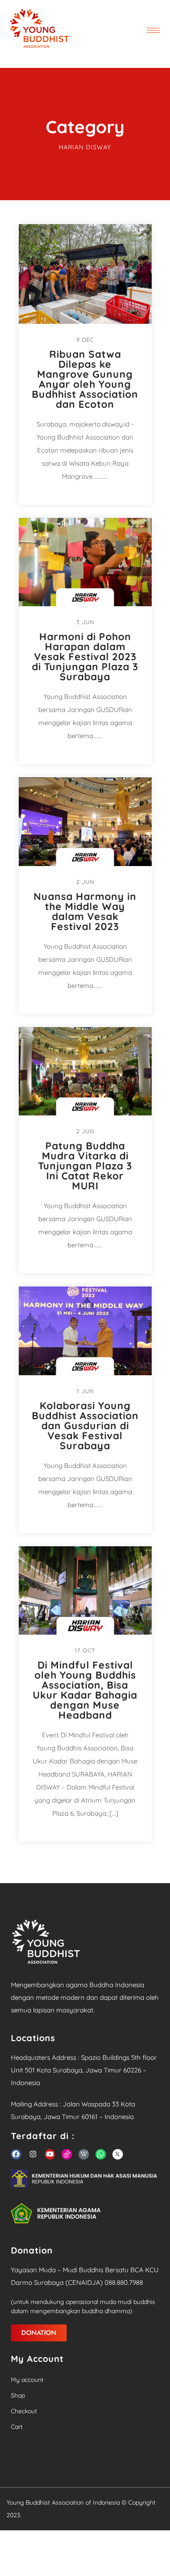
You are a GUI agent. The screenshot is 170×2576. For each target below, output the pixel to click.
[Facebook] (16, 2154)
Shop (18, 2395)
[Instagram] (33, 2154)
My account (27, 2380)
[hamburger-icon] (153, 30)
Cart (17, 2427)
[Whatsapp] (101, 2154)
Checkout (24, 2411)
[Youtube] (50, 2154)
